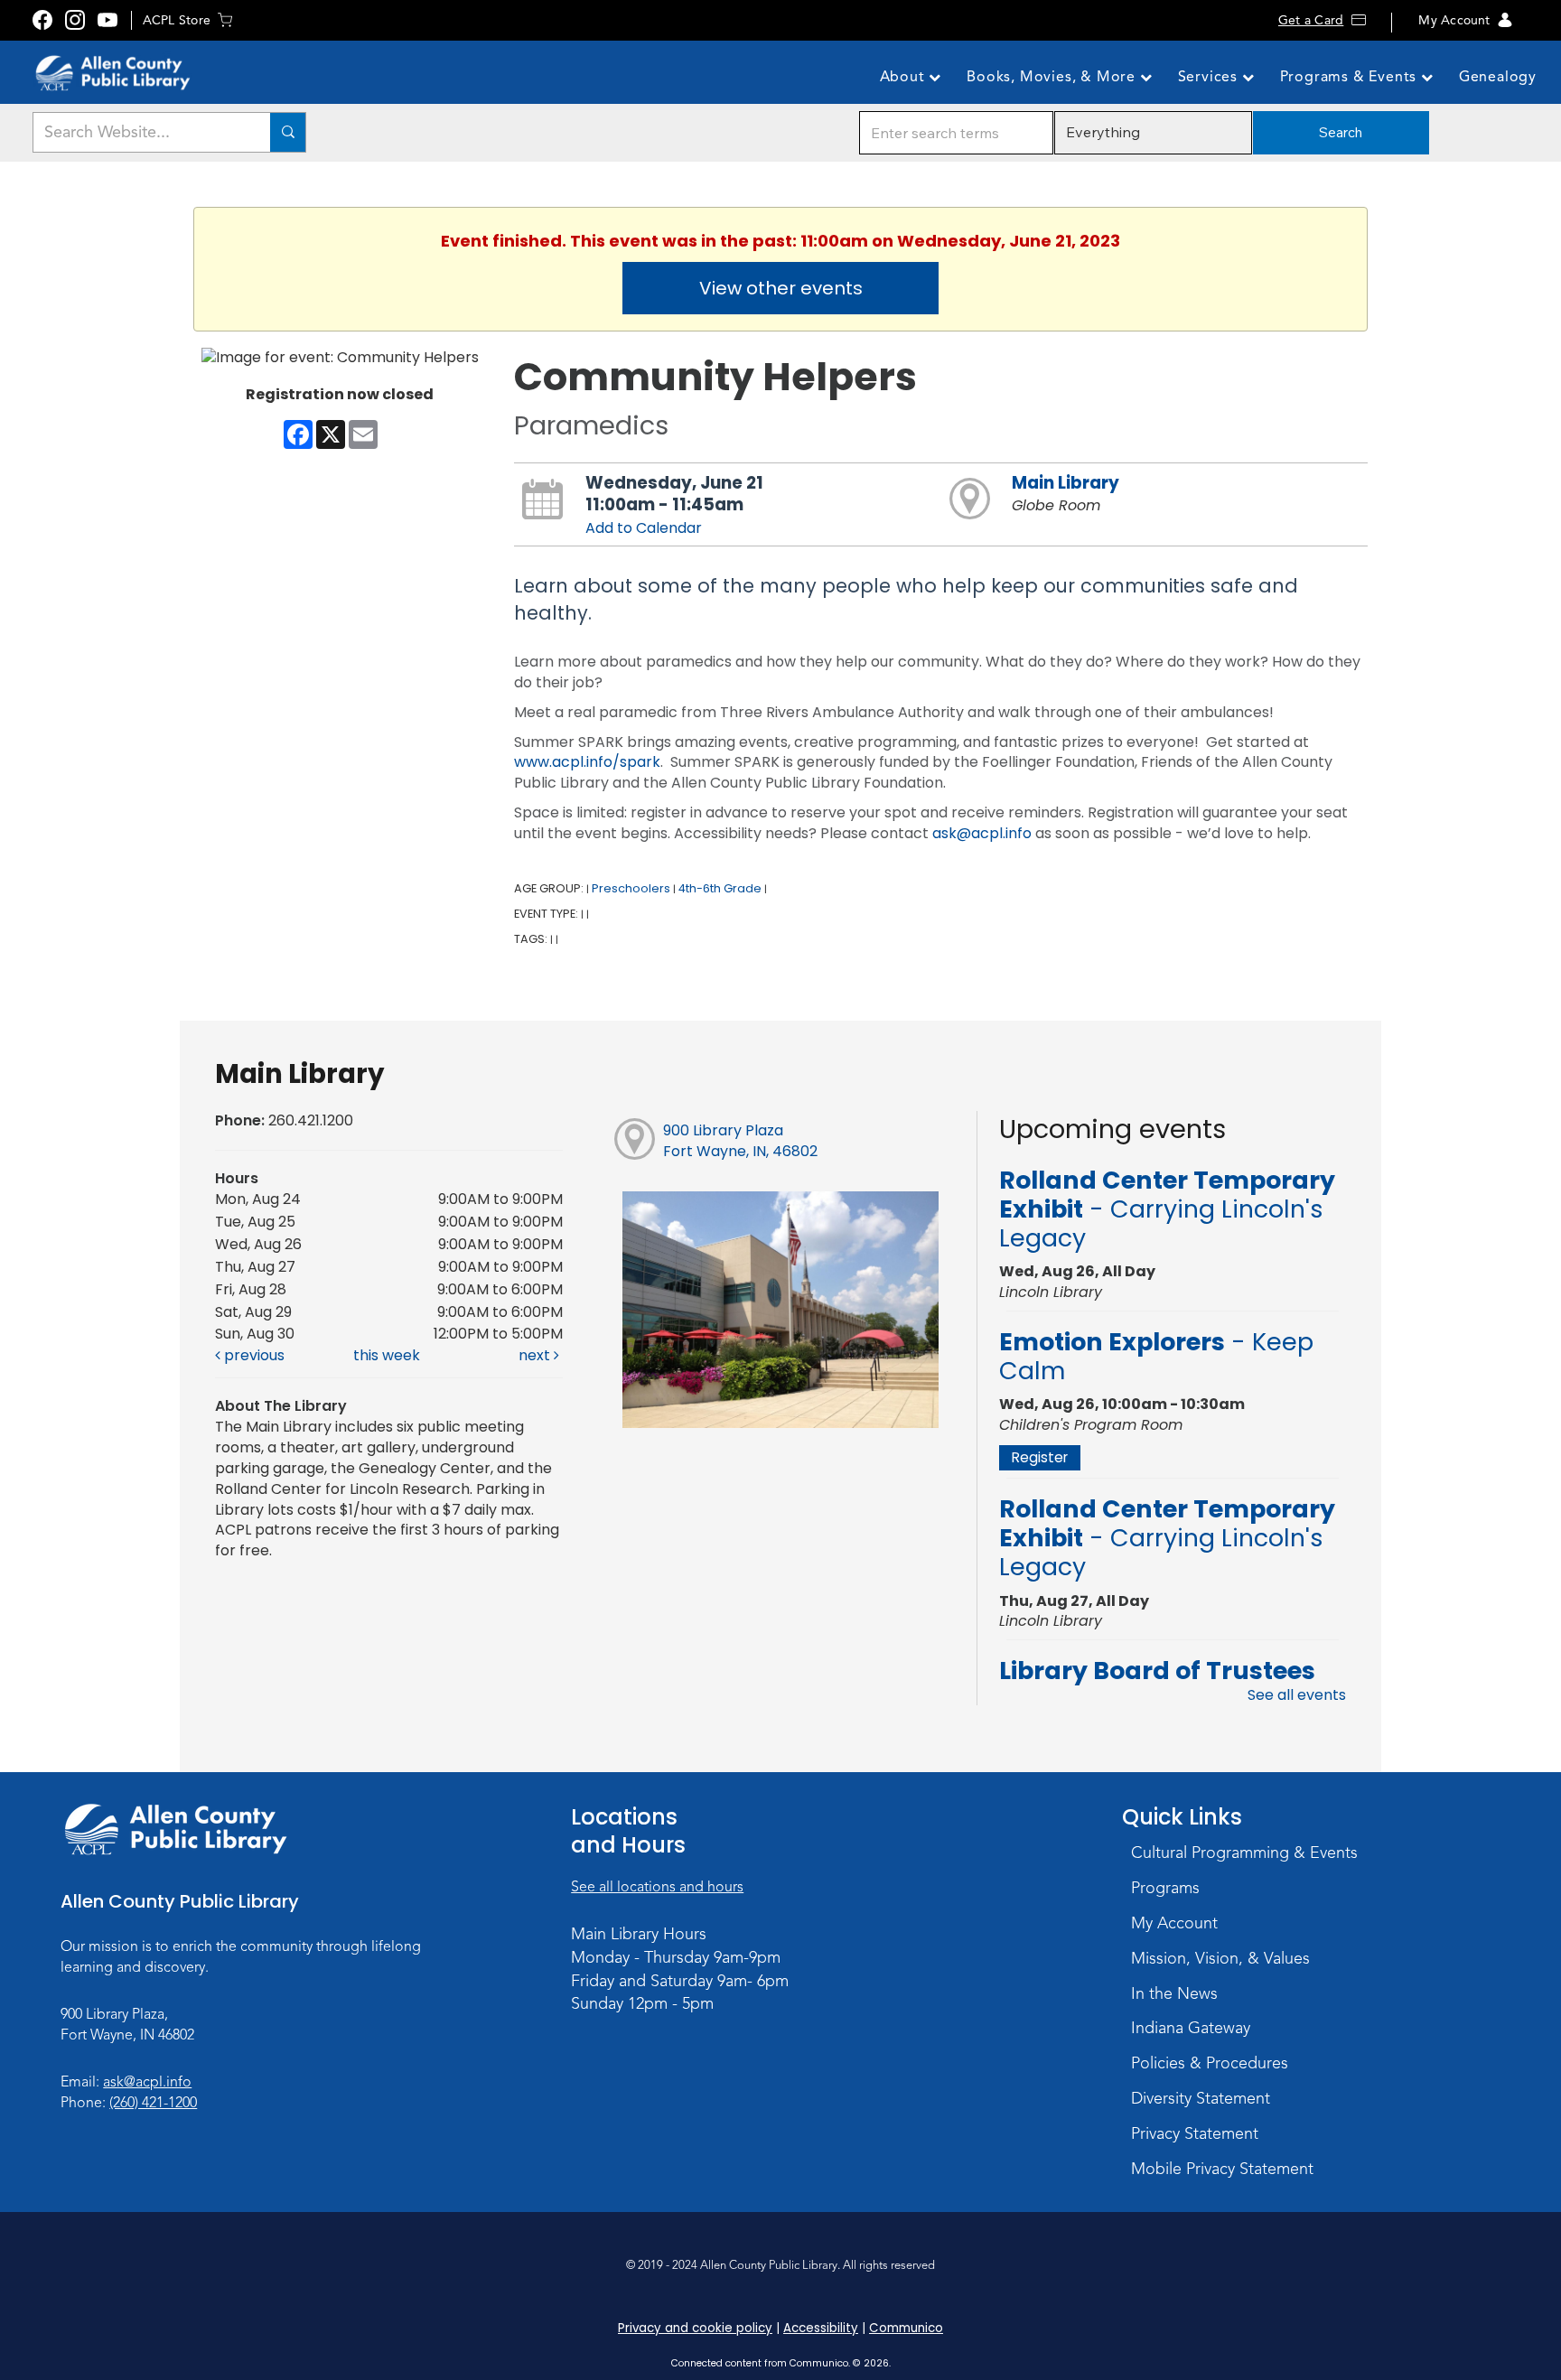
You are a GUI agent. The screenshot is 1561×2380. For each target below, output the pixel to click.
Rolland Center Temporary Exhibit (1167, 1209)
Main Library (1066, 483)
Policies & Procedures (1210, 2063)
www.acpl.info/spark (587, 762)
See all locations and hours (657, 1887)
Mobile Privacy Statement (1222, 2169)
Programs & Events (1351, 77)
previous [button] (252, 1355)
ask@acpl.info (982, 833)
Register (1040, 1457)
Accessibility (821, 2328)
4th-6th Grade (720, 888)
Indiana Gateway (1191, 2028)
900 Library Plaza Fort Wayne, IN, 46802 (740, 1141)
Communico (906, 2328)
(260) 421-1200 (153, 2103)
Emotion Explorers (1156, 1356)
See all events (1297, 1695)
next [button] (536, 1355)
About (905, 77)
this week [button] (387, 1355)
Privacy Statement (1195, 2133)
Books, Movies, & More (1053, 77)
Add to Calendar (644, 528)
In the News (1174, 1993)
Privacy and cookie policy (695, 2328)
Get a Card (1311, 20)
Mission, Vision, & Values (1220, 1958)
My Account (1454, 20)
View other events (781, 288)
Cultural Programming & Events (1244, 1853)
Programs (1165, 1888)
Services (1210, 77)
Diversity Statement (1201, 2098)
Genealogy (1498, 77)
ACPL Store (177, 20)
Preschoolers (631, 888)
